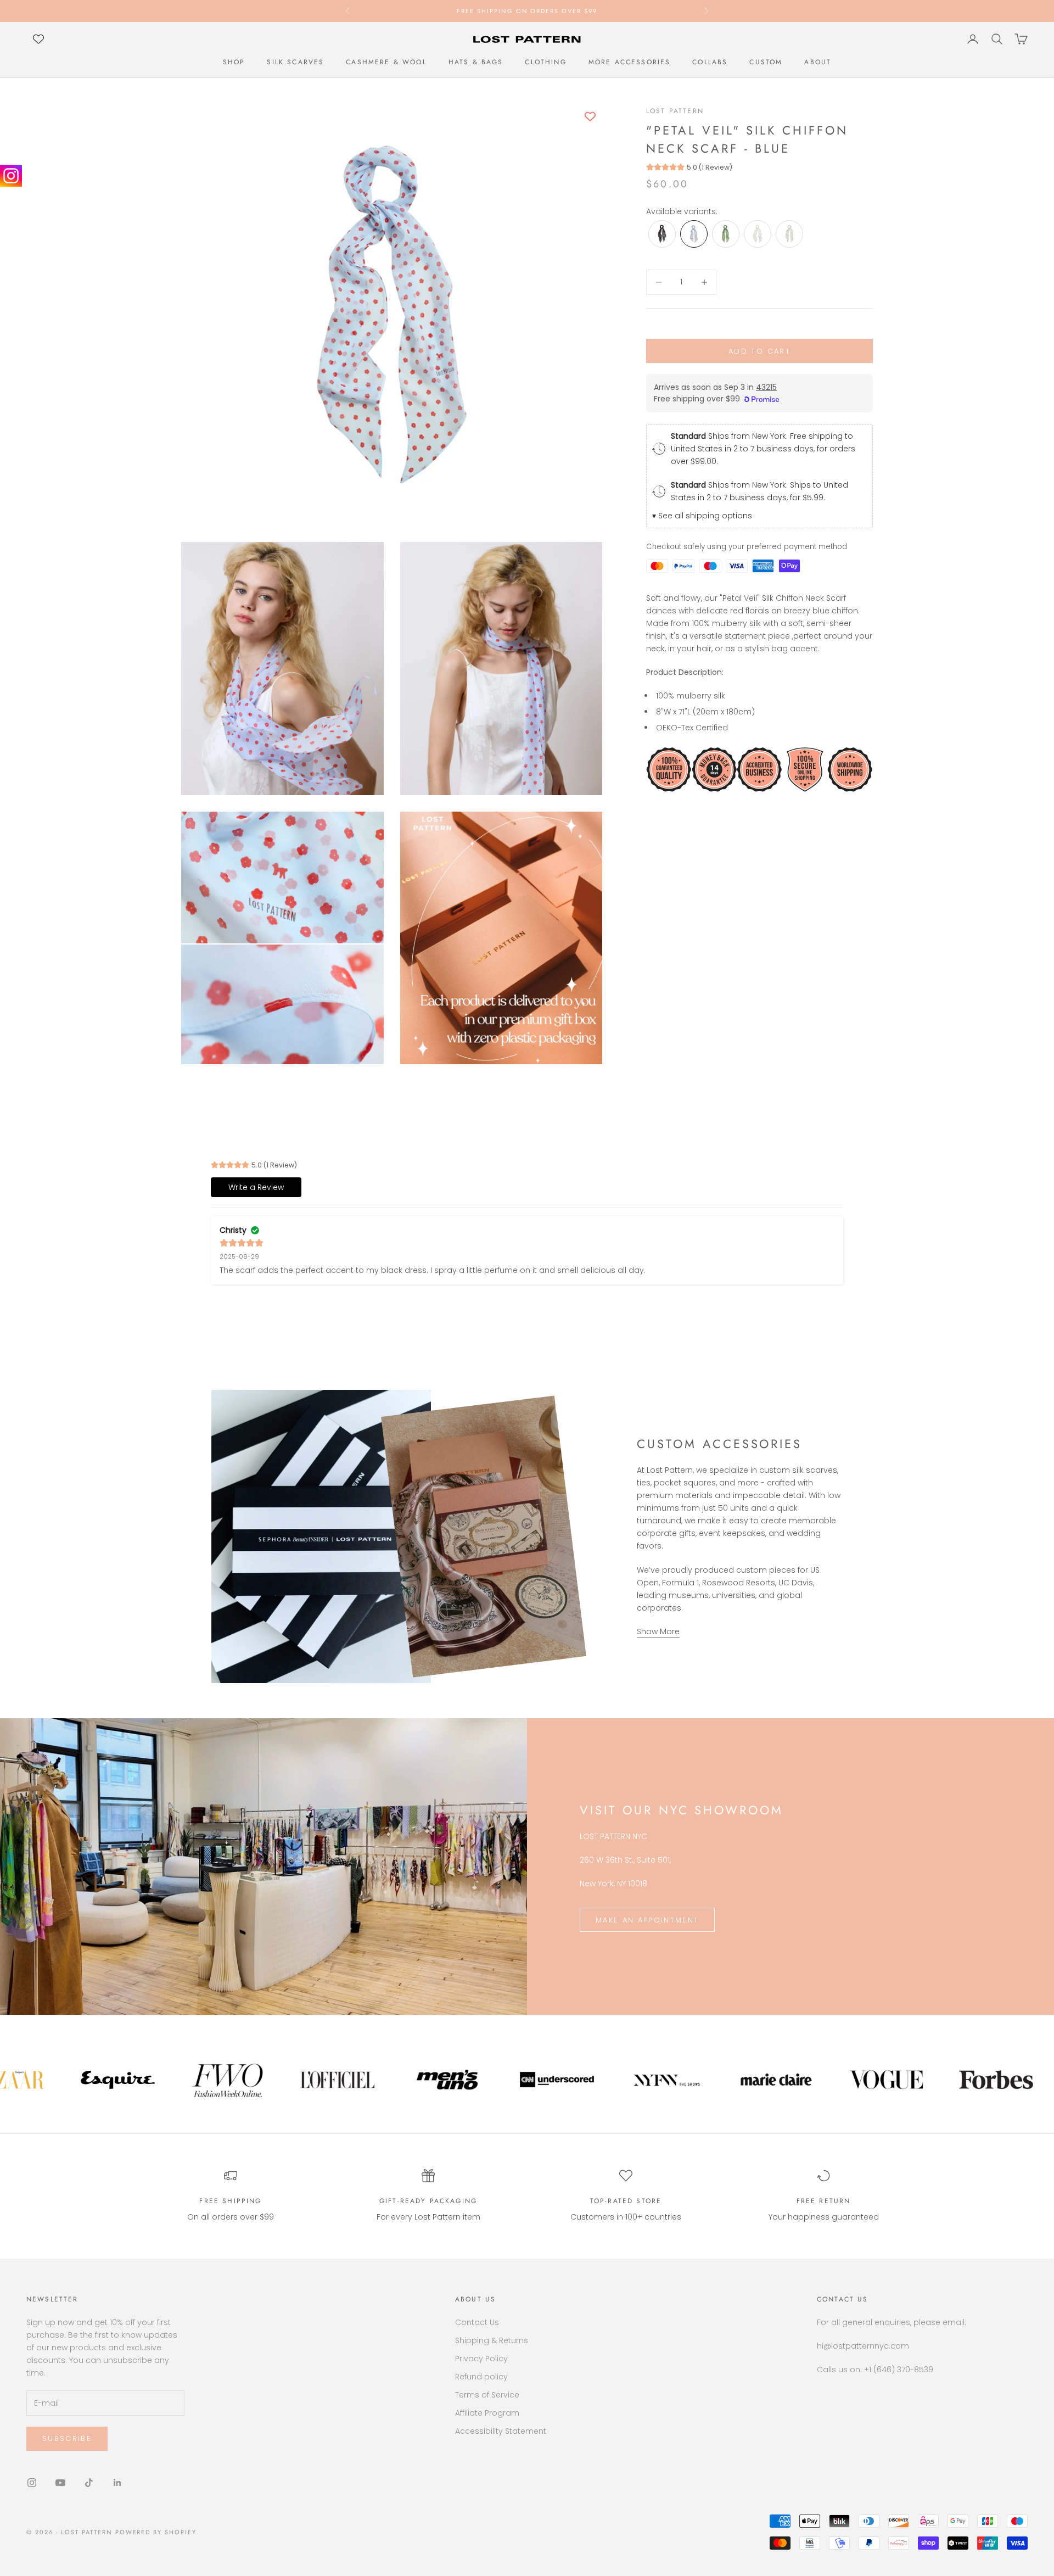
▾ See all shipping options (702, 516)
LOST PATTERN (675, 111)
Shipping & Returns (492, 2340)
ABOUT (818, 62)
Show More (658, 1631)
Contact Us (477, 2322)
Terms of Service (487, 2395)
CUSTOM (766, 62)
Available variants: (682, 211)
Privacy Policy (481, 2359)
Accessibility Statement (501, 2431)
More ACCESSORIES (630, 62)
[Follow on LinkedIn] (117, 2483)
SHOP (234, 62)
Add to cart (759, 351)
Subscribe (67, 2438)
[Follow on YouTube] (60, 2483)
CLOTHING (545, 62)
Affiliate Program (487, 2413)
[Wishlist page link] (38, 39)
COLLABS (710, 62)
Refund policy (481, 2377)
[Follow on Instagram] (32, 2483)
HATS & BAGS (476, 62)
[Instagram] (11, 176)
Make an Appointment (647, 1920)
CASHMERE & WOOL (386, 62)
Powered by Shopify (156, 2532)
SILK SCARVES (295, 62)
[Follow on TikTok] (89, 2483)
